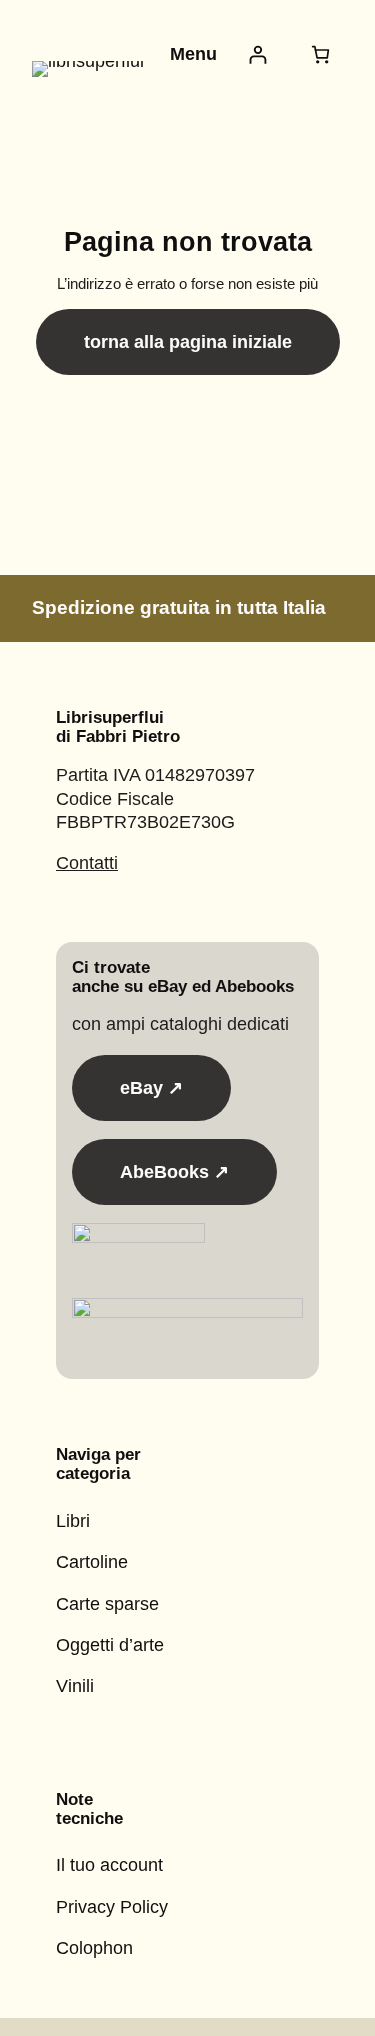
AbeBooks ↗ (174, 1172)
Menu (193, 54)
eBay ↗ (151, 1088)
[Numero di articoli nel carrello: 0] (320, 54)
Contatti (87, 863)
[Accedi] (257, 54)
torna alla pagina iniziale (188, 342)
